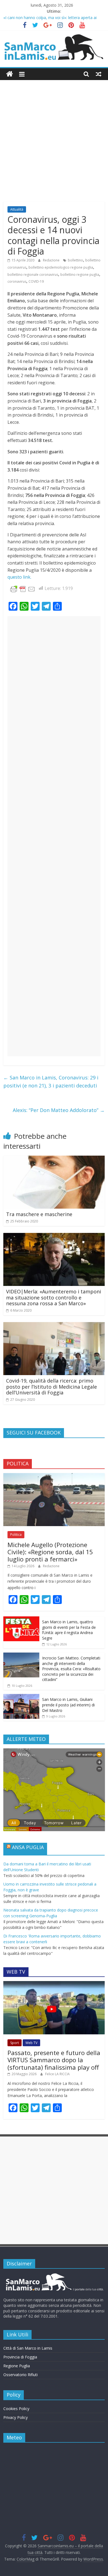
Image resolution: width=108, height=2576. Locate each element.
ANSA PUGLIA (28, 1847)
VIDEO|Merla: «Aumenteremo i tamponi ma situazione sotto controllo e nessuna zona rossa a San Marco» (54, 1297)
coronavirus (17, 281)
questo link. (19, 577)
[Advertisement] (54, 145)
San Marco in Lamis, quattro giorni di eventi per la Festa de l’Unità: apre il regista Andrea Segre (69, 1630)
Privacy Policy (16, 2417)
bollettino (75, 260)
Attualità (17, 209)
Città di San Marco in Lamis (28, 2348)
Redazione (52, 260)
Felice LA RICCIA (57, 2074)
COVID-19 (36, 281)
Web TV (31, 2043)
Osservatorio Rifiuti (20, 2375)
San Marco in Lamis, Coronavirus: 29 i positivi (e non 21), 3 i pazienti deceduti (51, 1082)
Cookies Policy (16, 2409)
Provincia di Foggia (20, 2357)
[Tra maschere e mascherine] (54, 1159)
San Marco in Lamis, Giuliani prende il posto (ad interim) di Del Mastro (68, 1705)
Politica (16, 1535)
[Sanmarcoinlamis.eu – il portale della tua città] (10, 74)
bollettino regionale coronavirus (33, 275)
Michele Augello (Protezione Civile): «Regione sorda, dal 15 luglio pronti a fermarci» (50, 1552)
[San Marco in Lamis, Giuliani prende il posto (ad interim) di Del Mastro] (21, 1697)
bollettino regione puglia (80, 275)
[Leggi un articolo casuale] (99, 74)
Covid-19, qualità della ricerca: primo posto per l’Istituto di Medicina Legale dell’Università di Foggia (52, 1387)
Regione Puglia (17, 2366)
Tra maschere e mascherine (39, 1214)
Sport (15, 2043)
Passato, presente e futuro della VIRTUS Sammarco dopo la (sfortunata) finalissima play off (54, 2060)
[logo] (54, 2275)
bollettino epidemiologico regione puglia (61, 267)
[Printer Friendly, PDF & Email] (23, 588)
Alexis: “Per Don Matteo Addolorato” (59, 1110)
